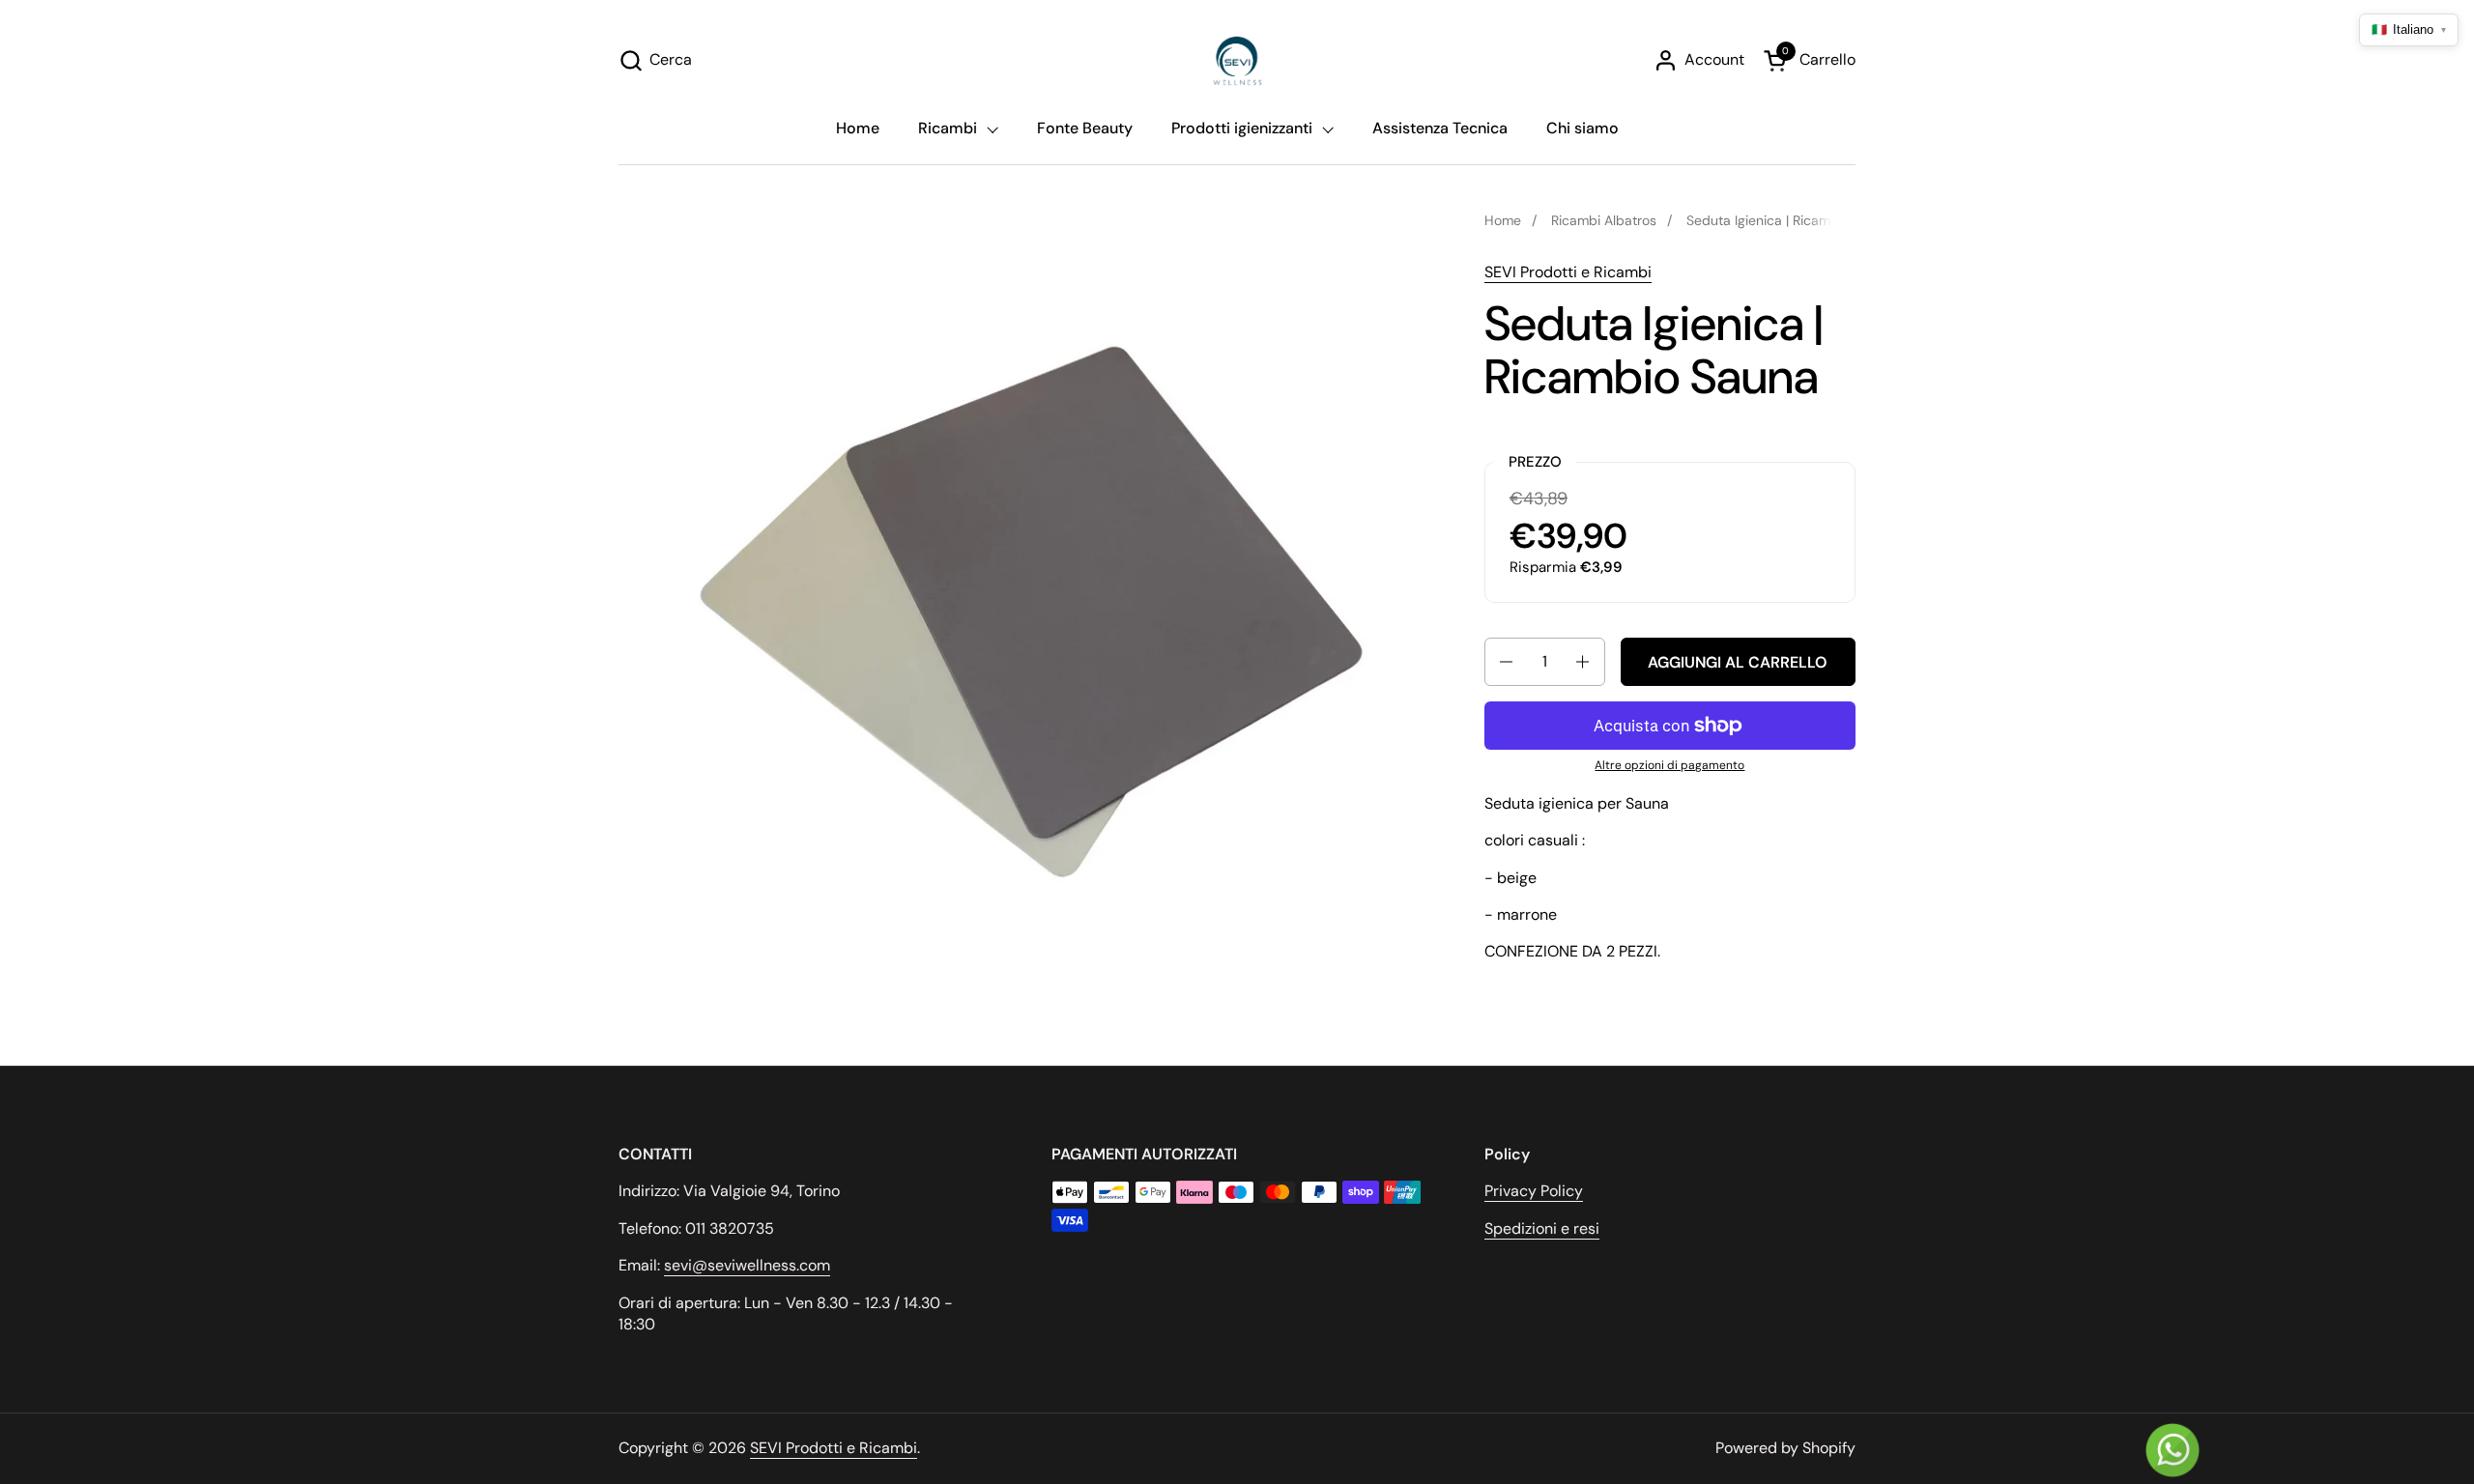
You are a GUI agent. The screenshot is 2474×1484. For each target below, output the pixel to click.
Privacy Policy (1534, 1191)
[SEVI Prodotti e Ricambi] (1237, 60)
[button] (655, 60)
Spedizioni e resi (1542, 1228)
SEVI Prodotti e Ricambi (1568, 272)
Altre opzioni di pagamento (1669, 765)
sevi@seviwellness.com (747, 1265)
